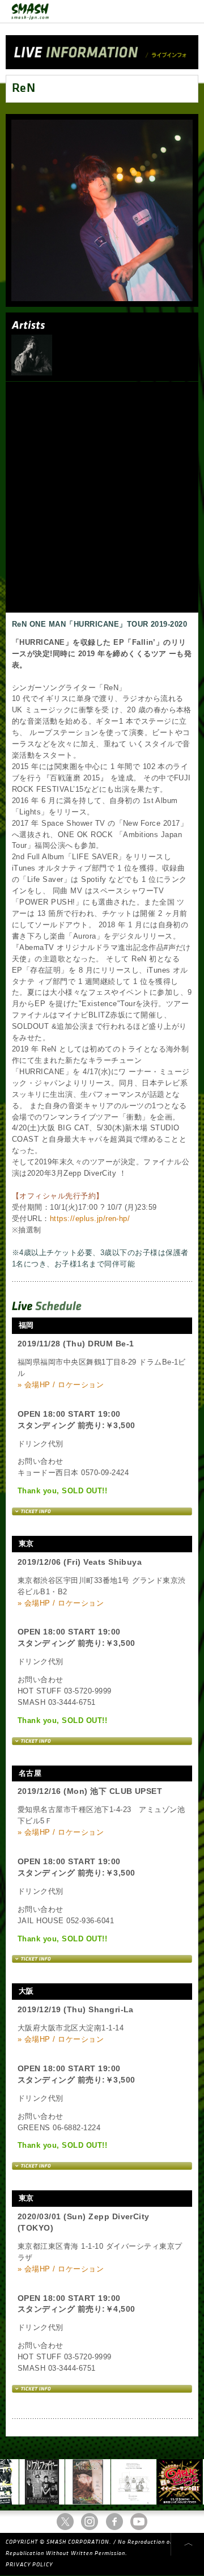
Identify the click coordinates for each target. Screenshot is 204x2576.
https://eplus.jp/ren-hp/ (90, 1219)
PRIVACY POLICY (29, 2565)
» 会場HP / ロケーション (61, 1385)
